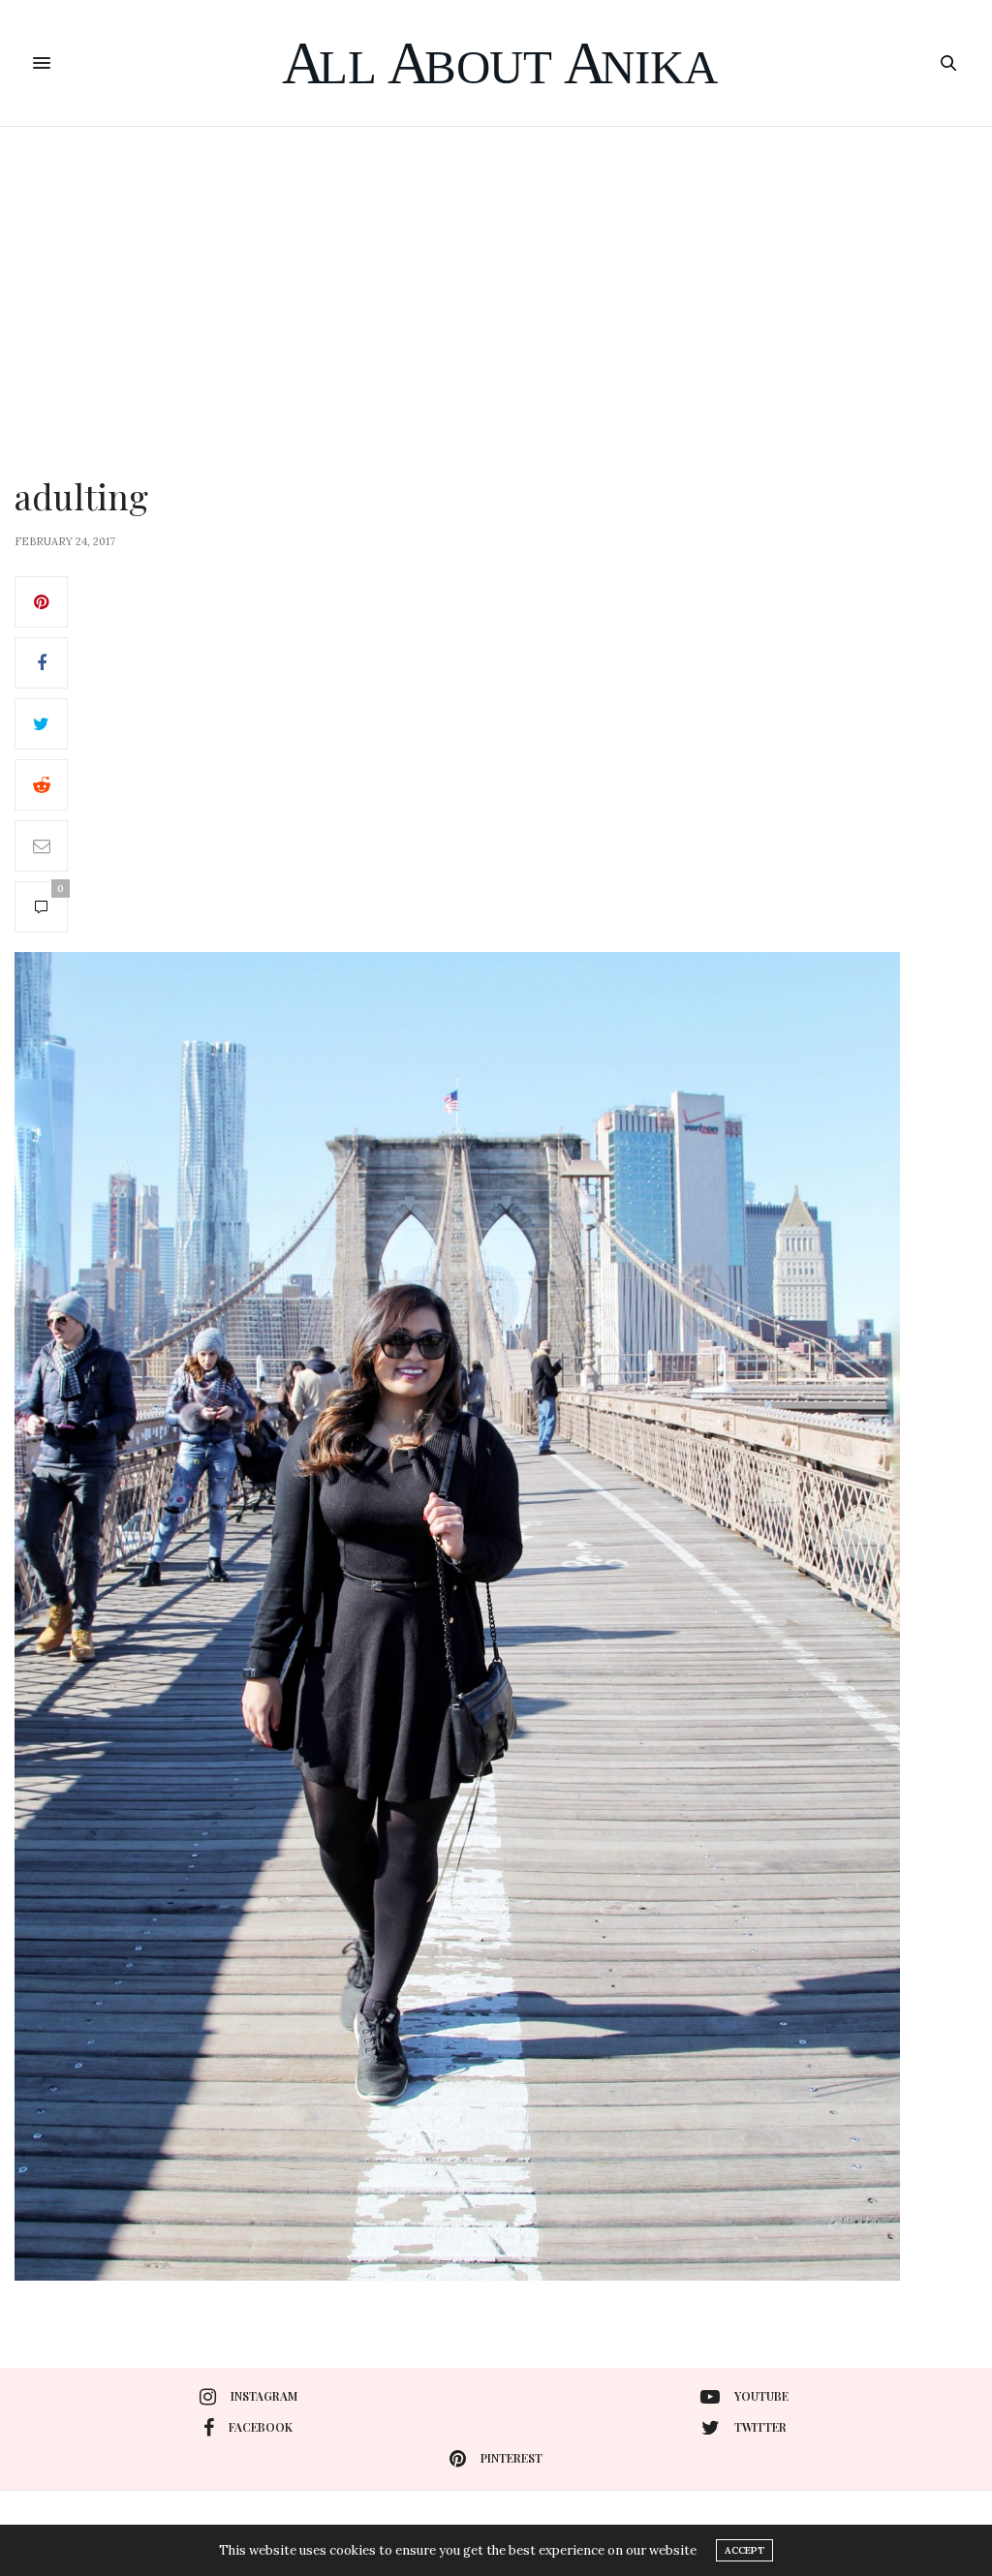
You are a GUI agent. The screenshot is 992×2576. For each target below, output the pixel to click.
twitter (760, 2427)
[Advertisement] (496, 272)
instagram (264, 2396)
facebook (261, 2427)
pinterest (511, 2458)
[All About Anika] (496, 63)
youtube (761, 2396)
